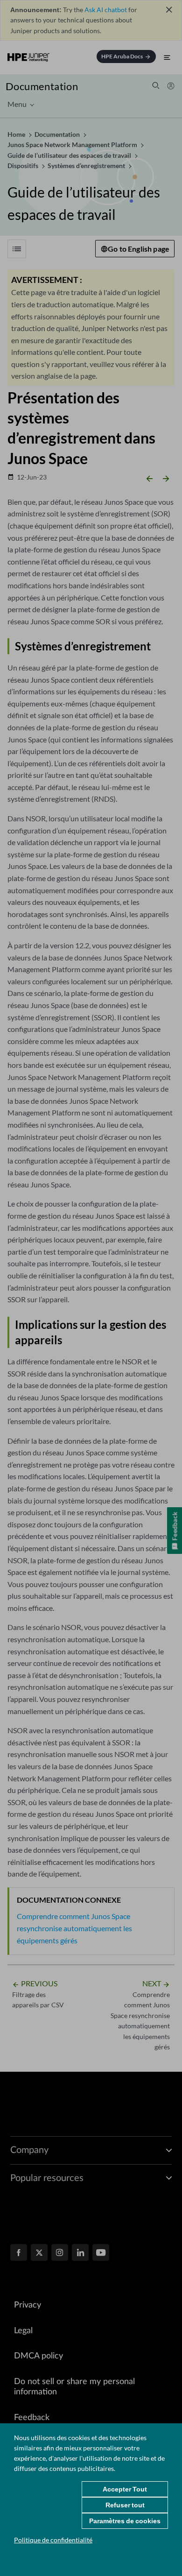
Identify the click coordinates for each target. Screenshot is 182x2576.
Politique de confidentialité (53, 2540)
